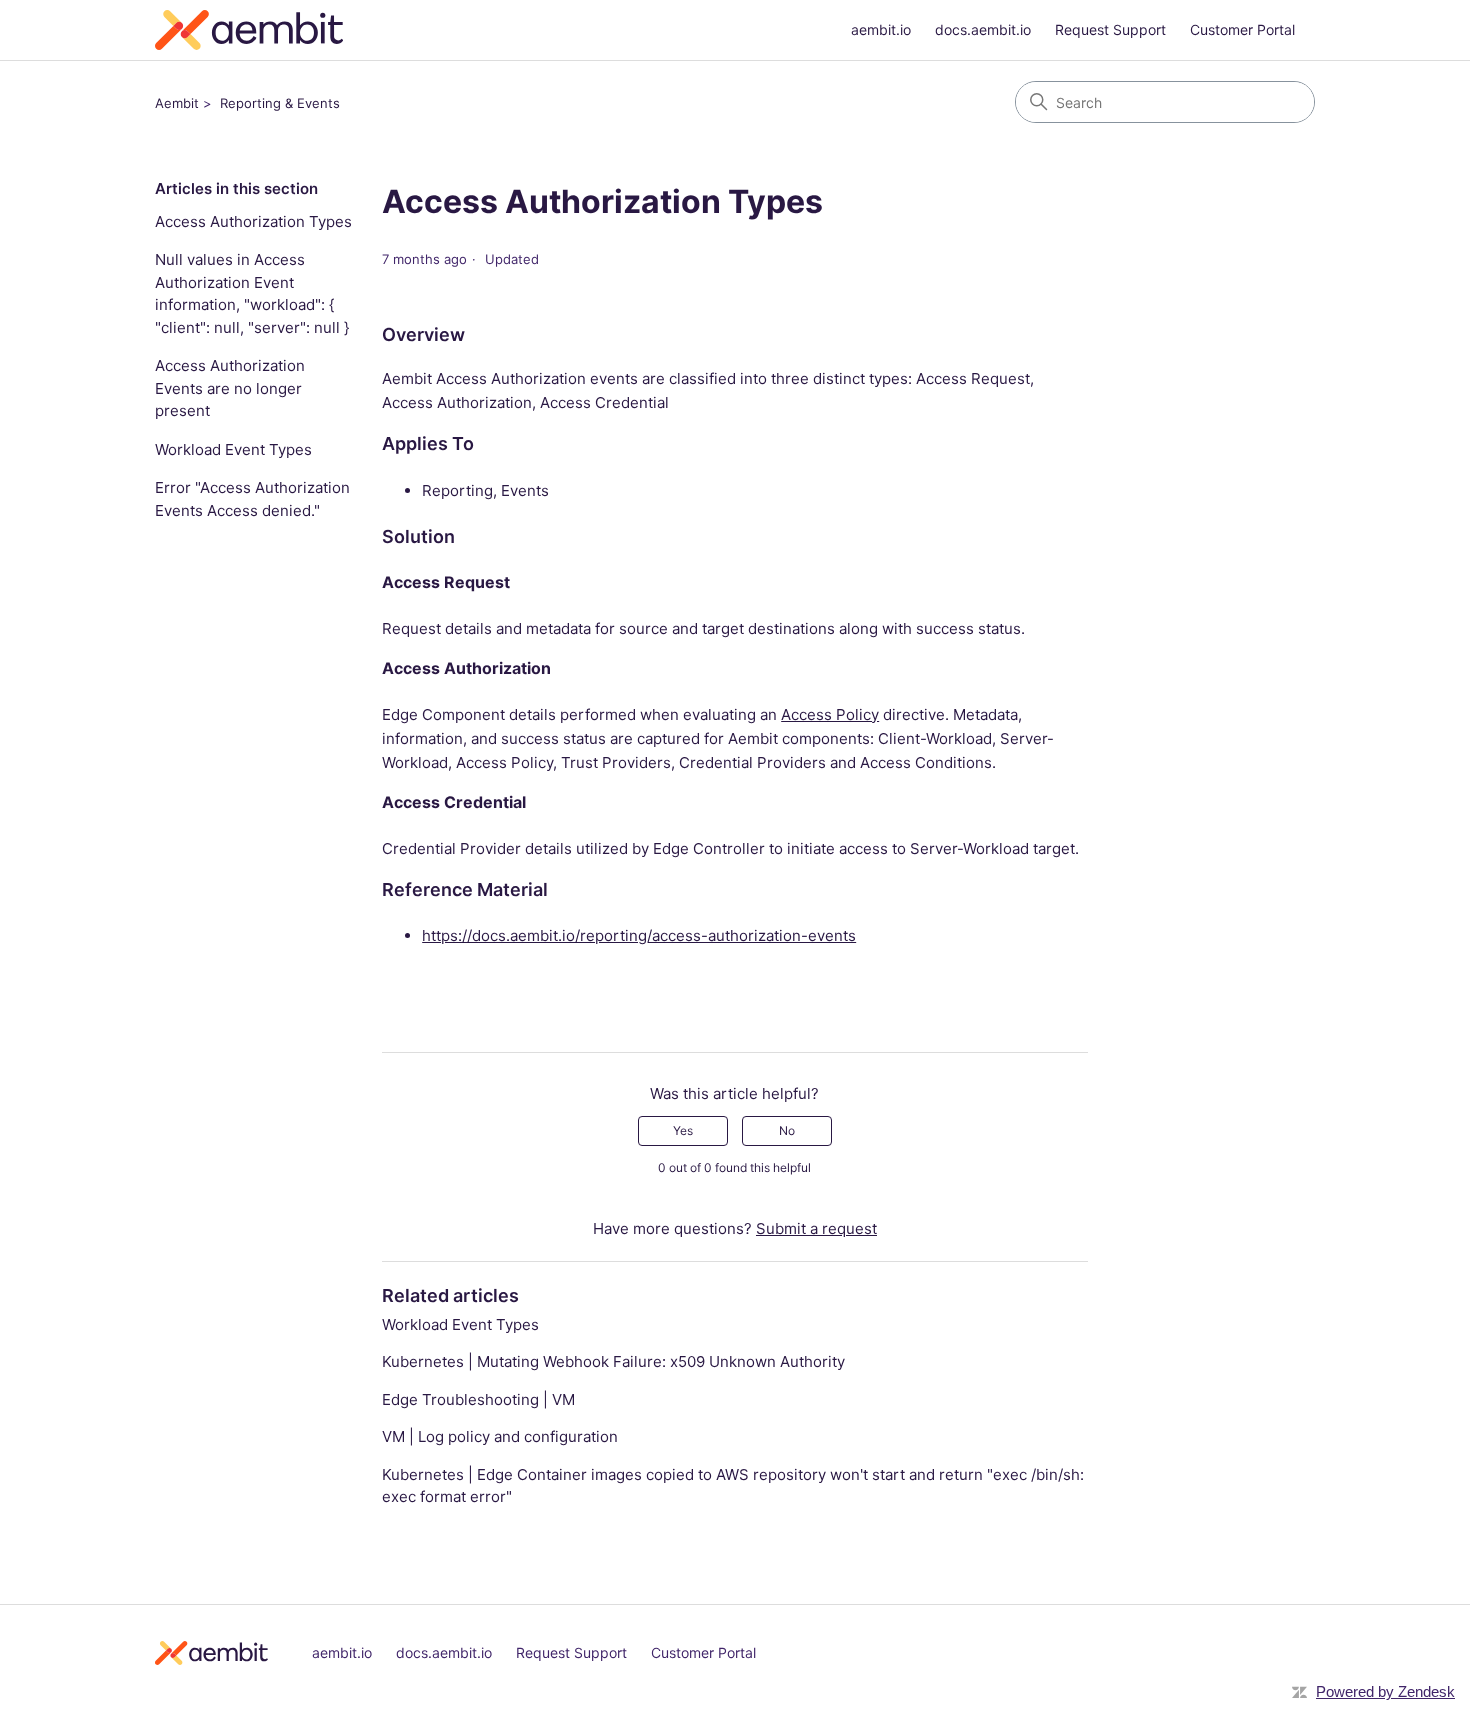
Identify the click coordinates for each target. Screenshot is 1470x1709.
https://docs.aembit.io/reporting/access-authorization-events (639, 935)
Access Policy (830, 714)
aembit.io (881, 29)
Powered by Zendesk (1385, 1691)
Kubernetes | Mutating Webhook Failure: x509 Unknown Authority (613, 1361)
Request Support (1110, 29)
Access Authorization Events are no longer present (230, 388)
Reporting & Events (280, 103)
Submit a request (816, 1228)
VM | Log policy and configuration (500, 1436)
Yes (683, 1130)
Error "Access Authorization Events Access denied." (252, 499)
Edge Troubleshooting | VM (478, 1399)
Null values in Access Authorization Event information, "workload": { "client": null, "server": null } (252, 293)
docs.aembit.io (983, 29)
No (787, 1130)
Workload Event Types (233, 449)
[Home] (249, 33)
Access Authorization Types (253, 221)
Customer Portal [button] (1242, 29)
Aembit (177, 103)
